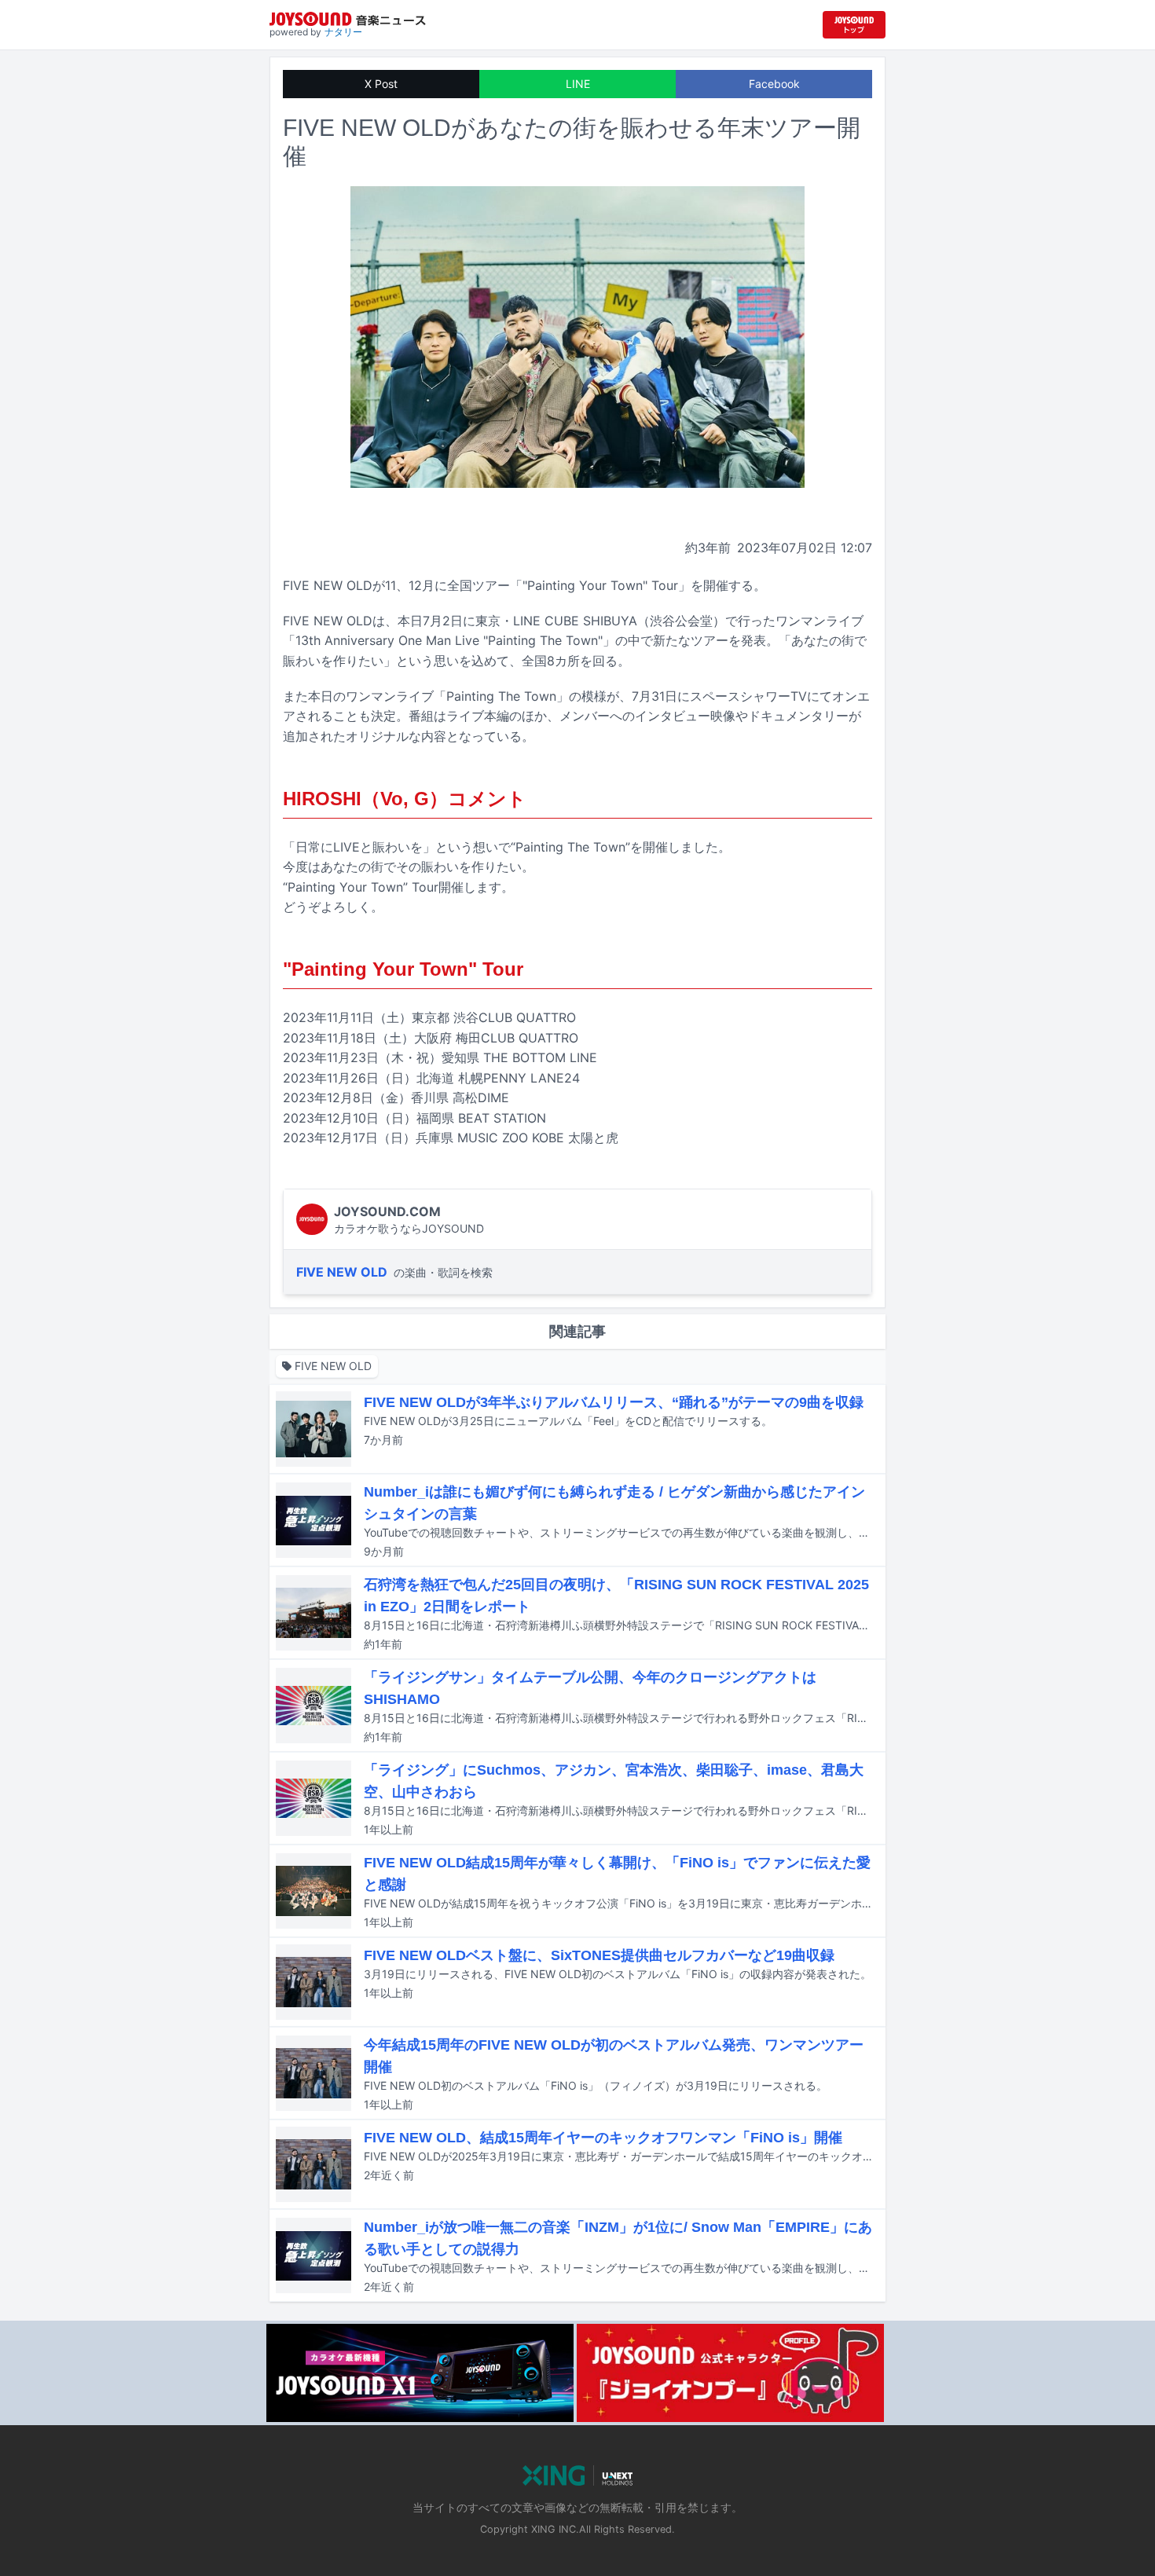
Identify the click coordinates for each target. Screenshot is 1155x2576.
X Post (381, 84)
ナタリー (343, 32)
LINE (578, 84)
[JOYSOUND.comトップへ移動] (854, 25)
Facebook (774, 84)
